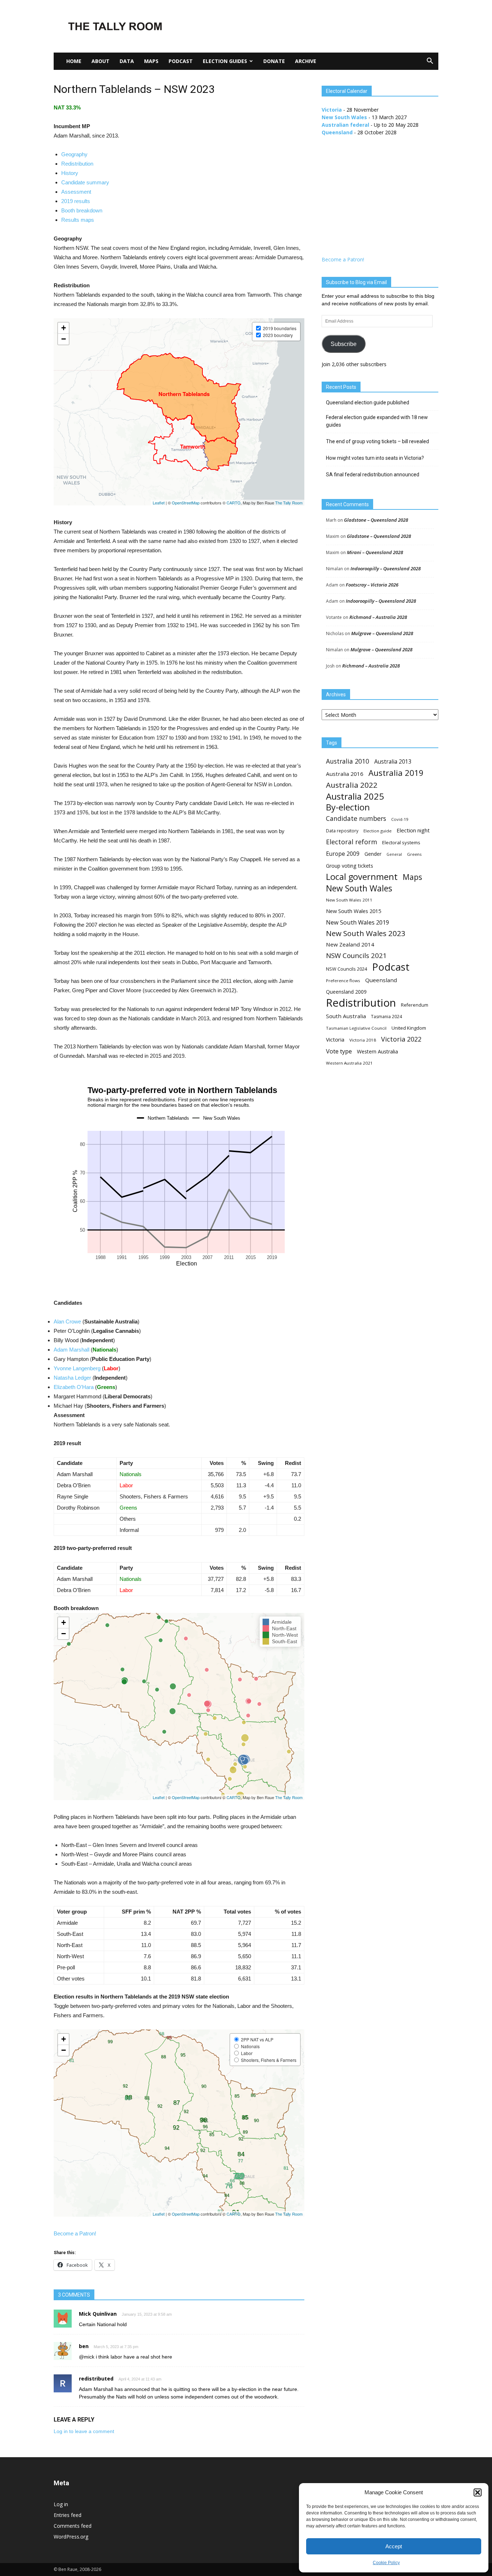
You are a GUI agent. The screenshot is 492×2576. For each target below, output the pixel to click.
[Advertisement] (307, 26)
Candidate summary (85, 182)
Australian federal (345, 125)
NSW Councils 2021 (356, 956)
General (394, 854)
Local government (362, 877)
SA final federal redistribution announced (373, 475)
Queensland (337, 132)
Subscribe (344, 344)
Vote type (339, 1051)
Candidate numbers (356, 819)
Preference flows (343, 981)
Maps (151, 61)
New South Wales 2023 (366, 933)
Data (127, 61)
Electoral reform (352, 842)
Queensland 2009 (346, 992)
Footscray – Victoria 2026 (372, 585)
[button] (478, 2492)
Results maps (78, 220)
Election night (413, 830)
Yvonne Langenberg (77, 1368)
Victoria (332, 110)
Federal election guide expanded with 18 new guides (377, 421)
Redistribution (77, 164)
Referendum (415, 1005)
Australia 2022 (352, 785)
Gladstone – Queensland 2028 (376, 520)
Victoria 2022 (401, 1039)
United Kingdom (409, 1028)
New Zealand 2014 (350, 944)
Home (74, 61)
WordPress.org (71, 2537)
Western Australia (377, 1051)
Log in (61, 2504)
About (100, 61)
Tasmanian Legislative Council (356, 1028)
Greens (414, 854)
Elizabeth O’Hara (74, 1387)
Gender (373, 854)
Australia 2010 (348, 761)
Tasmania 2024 (386, 1017)
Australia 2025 (355, 796)
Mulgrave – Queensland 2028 (382, 633)
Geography (74, 154)
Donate (274, 61)
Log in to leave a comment (84, 2431)
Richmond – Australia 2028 (378, 617)
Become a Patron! (75, 2233)
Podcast (181, 61)
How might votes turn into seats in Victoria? (375, 458)
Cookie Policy (386, 2563)
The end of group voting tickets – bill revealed (377, 441)
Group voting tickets (350, 866)
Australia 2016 (345, 774)
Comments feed (73, 2526)
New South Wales (344, 117)
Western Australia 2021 (349, 1063)
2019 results (76, 201)
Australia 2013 (393, 762)
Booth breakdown (82, 210)
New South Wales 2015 (354, 911)
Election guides (225, 61)
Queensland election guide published (368, 403)
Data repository (342, 831)
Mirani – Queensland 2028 (375, 552)
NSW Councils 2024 (346, 969)
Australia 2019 (396, 773)
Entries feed (68, 2515)
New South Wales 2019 (357, 922)
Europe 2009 (343, 854)
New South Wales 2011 (349, 900)
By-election (348, 807)
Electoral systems (401, 842)
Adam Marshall (71, 1350)
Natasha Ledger (72, 1378)
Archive (306, 61)
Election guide (377, 831)
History (70, 173)
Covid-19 (400, 819)
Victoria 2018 (363, 1040)
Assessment (76, 192)
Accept (394, 2546)
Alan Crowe (67, 1321)
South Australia (346, 1016)
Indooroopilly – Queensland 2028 (386, 568)
